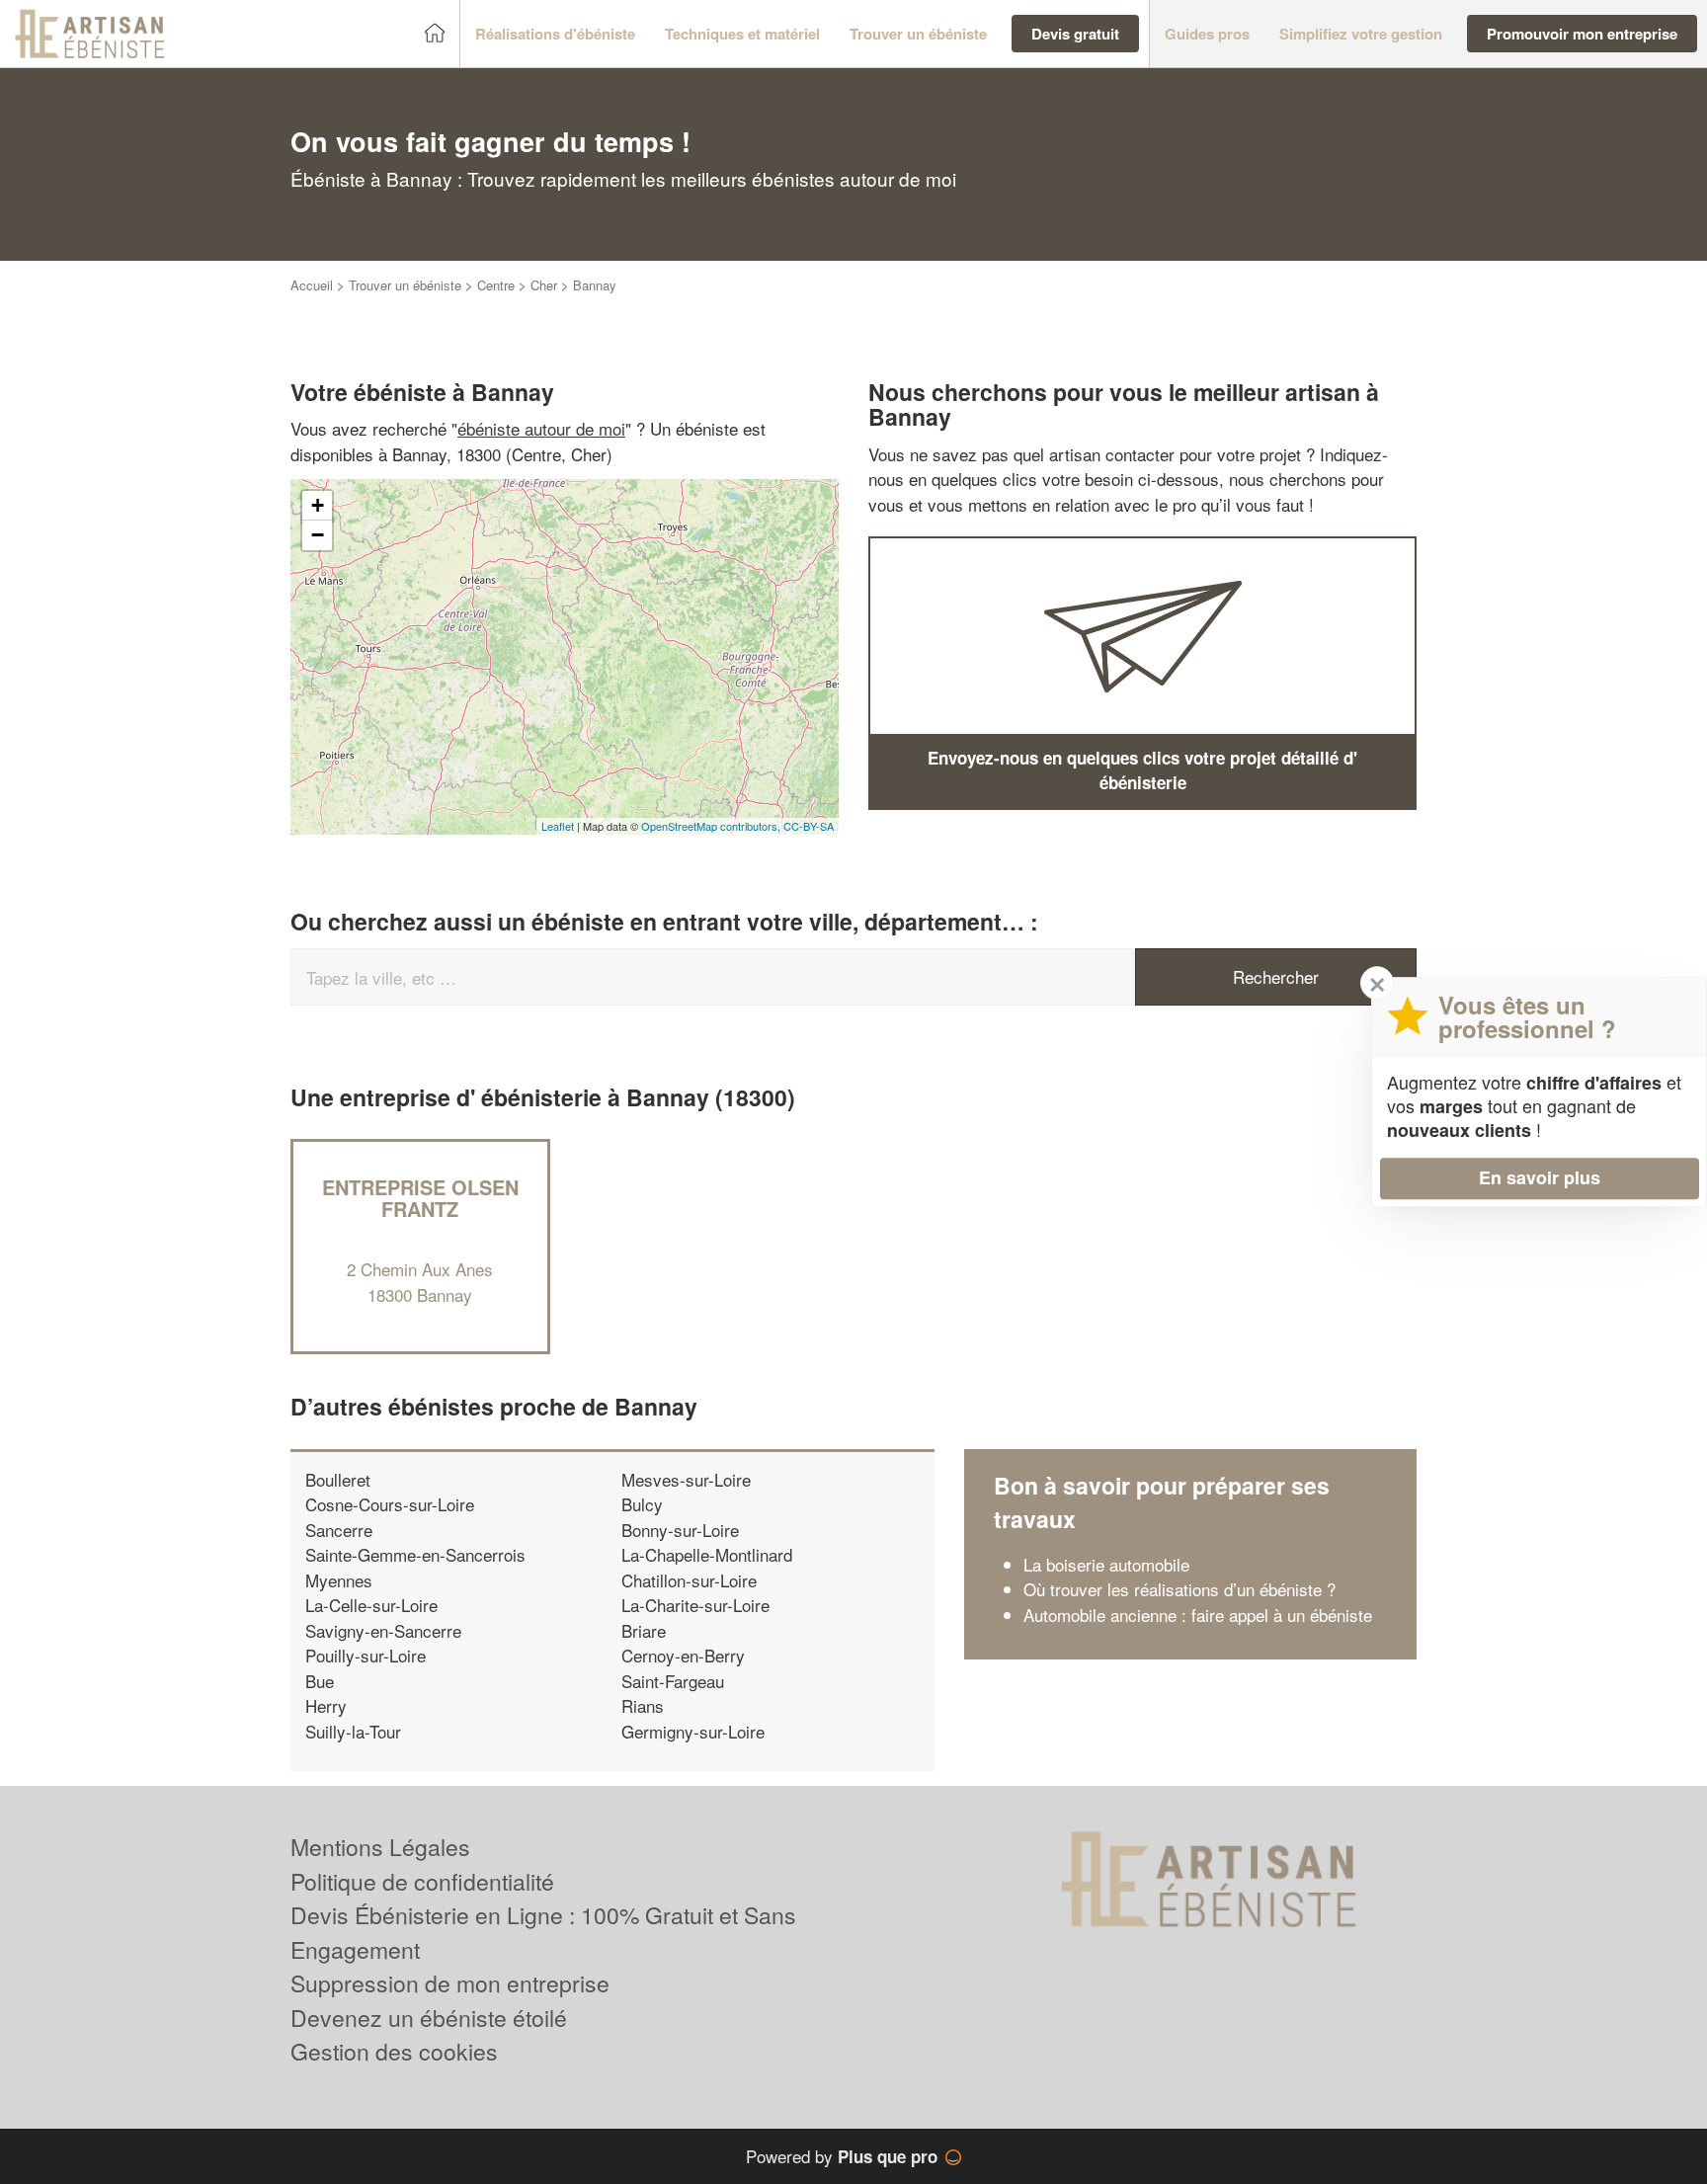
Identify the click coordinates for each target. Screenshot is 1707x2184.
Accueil (312, 285)
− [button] (318, 535)
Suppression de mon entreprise (450, 1983)
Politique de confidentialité (422, 1881)
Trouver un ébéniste (405, 285)
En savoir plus (1540, 1177)
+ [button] (318, 505)
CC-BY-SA (809, 826)
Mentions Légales (380, 1847)
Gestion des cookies (394, 2051)
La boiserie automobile (1106, 1564)
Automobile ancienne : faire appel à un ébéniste (1198, 1615)
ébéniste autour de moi (541, 428)
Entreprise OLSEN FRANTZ (420, 1198)
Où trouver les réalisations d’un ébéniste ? (1179, 1589)
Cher (544, 285)
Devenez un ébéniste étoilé (429, 2018)
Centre (496, 285)
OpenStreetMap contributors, (712, 826)
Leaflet (558, 826)
